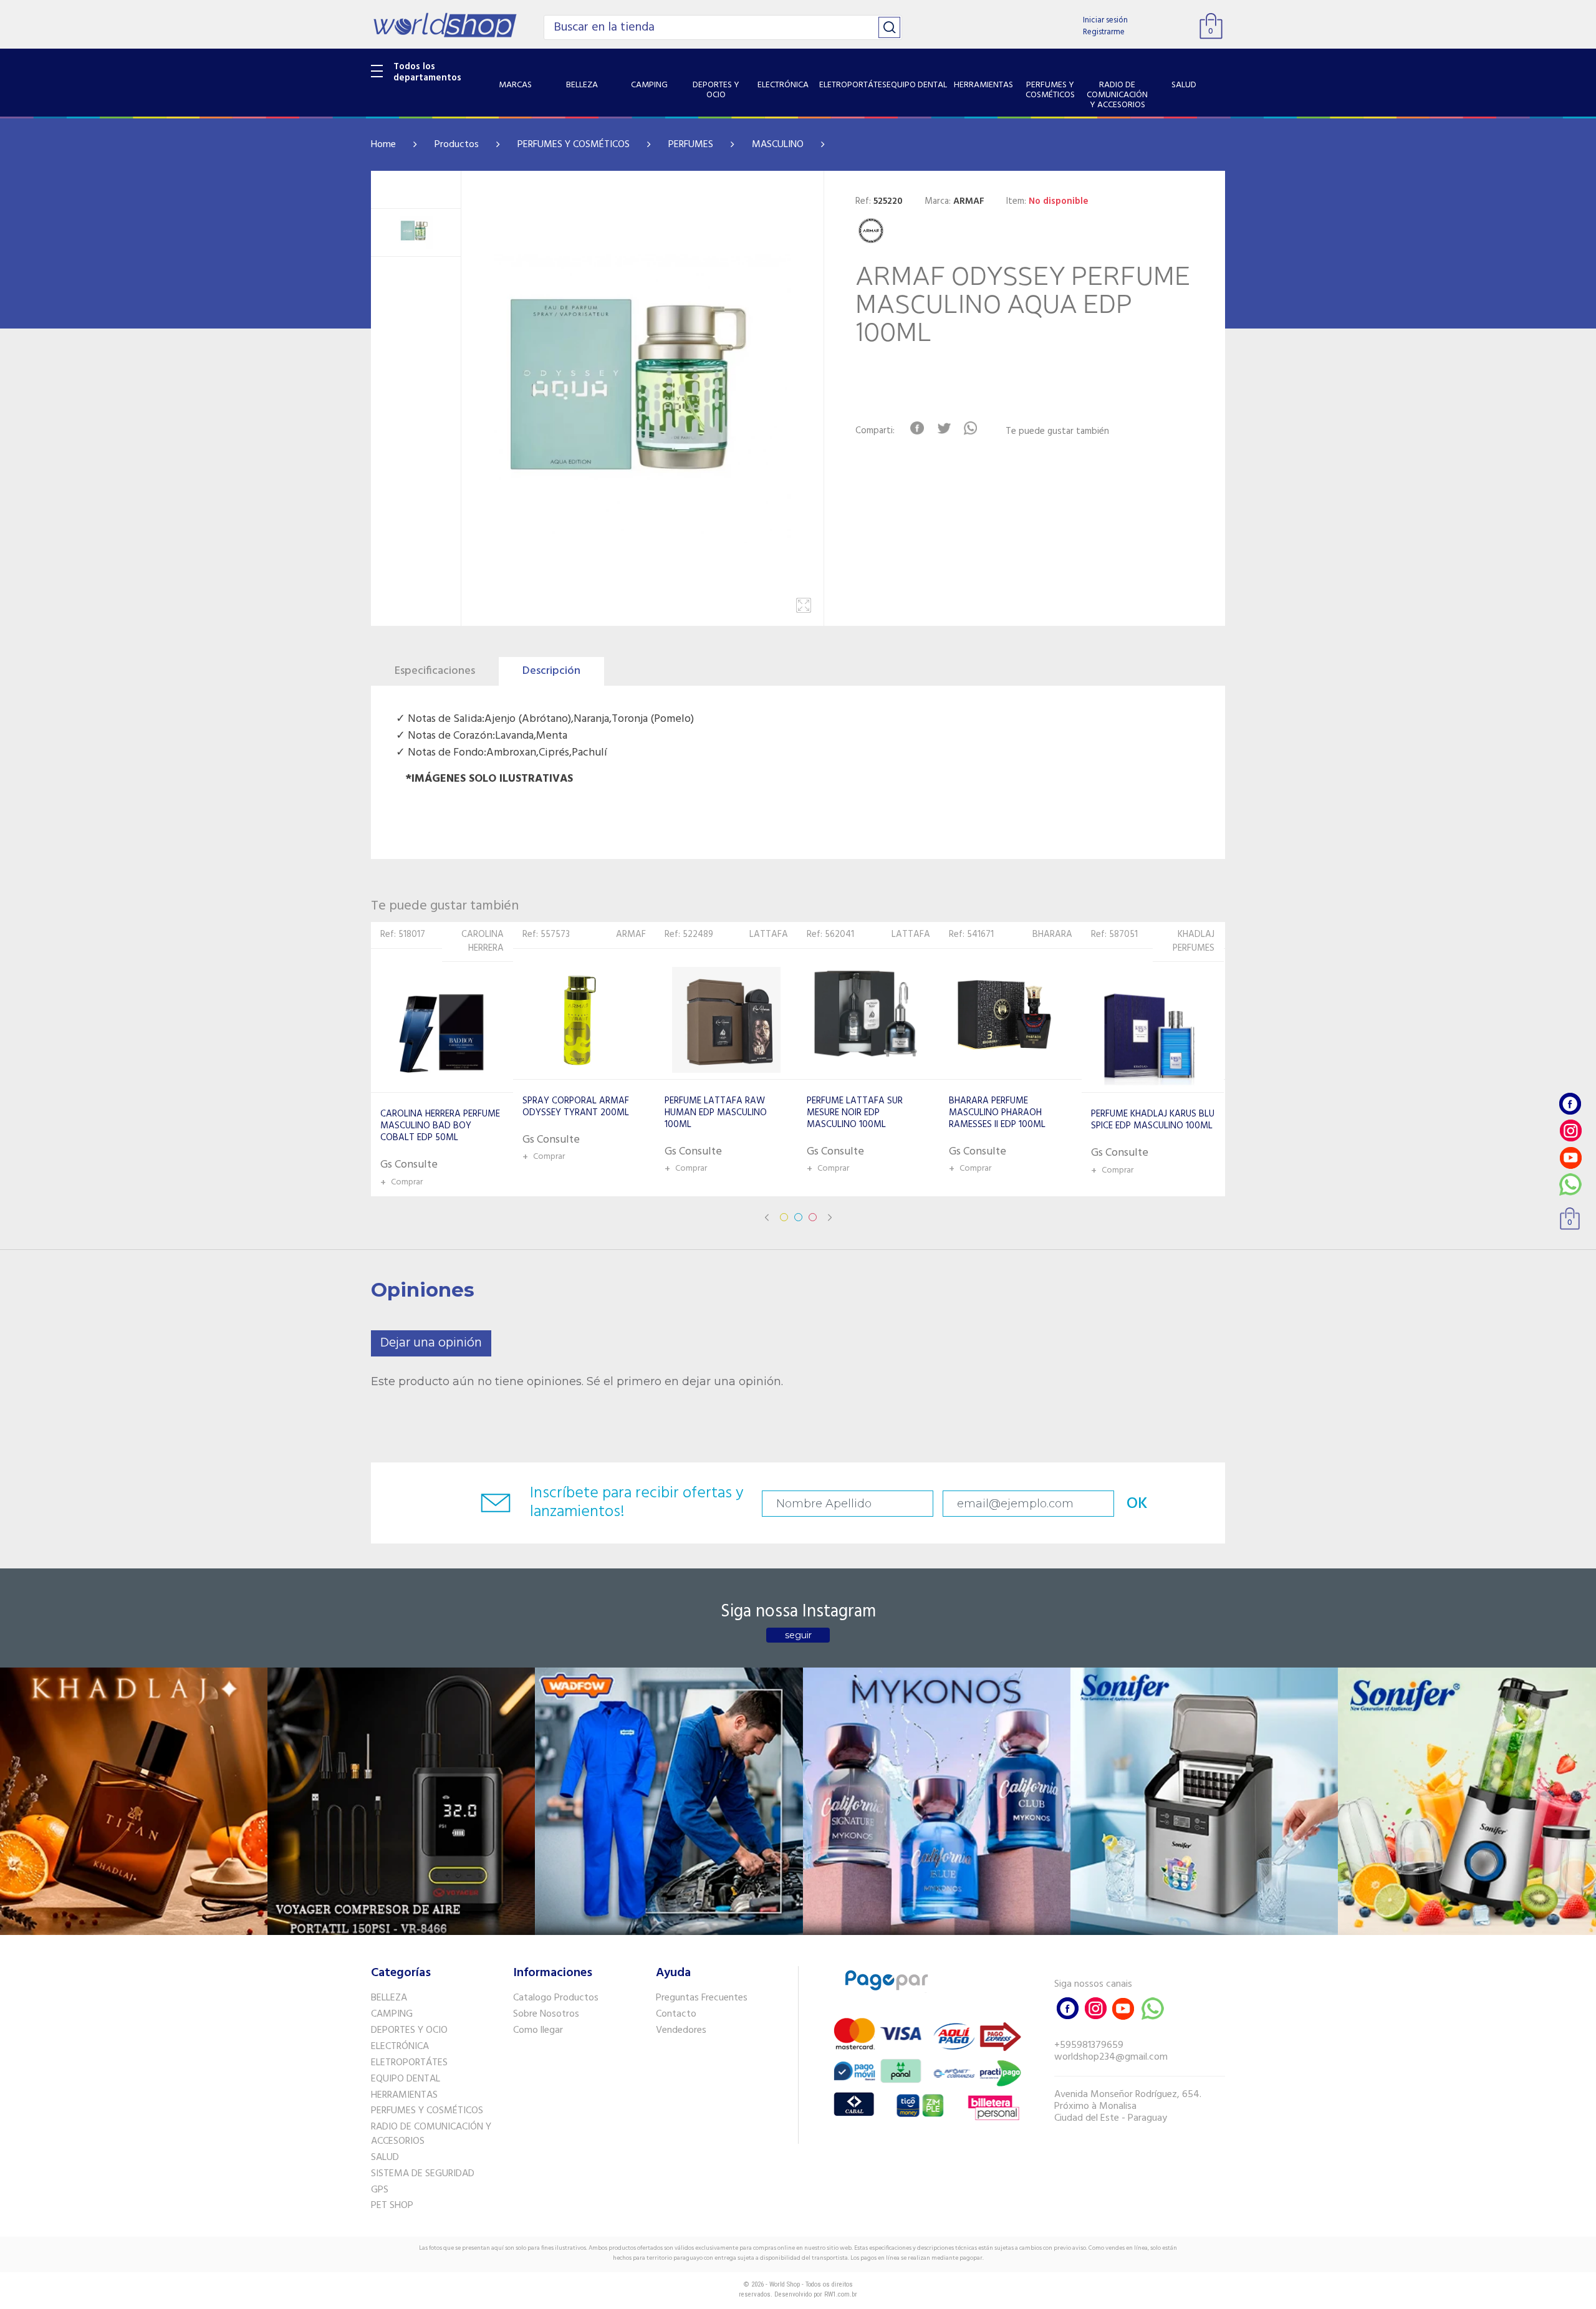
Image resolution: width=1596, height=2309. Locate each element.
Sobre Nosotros (546, 2014)
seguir (798, 1635)
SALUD (385, 2158)
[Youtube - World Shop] (1570, 1157)
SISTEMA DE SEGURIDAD (423, 2174)
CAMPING (392, 2014)
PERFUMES (691, 145)
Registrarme (1104, 32)
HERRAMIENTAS (404, 2095)
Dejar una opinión (431, 1343)
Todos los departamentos (427, 72)
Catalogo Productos (556, 1998)
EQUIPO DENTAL (406, 2079)
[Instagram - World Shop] (1570, 1130)
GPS (380, 2190)
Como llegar (538, 2030)
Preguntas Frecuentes (702, 1998)
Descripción (551, 671)
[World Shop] (445, 25)
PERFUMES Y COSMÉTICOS (574, 145)
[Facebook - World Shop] (1570, 1104)
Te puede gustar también (1057, 432)
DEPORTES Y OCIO (409, 2030)
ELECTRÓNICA (400, 2047)
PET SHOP (392, 2206)
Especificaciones (435, 671)
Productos (457, 145)
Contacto (676, 2014)
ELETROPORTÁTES (409, 2063)
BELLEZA (389, 1998)
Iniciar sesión (1105, 20)
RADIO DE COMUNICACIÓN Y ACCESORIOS (431, 2134)
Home (383, 145)
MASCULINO (778, 145)
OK (1137, 1504)
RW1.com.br (841, 2294)
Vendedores (681, 2030)
